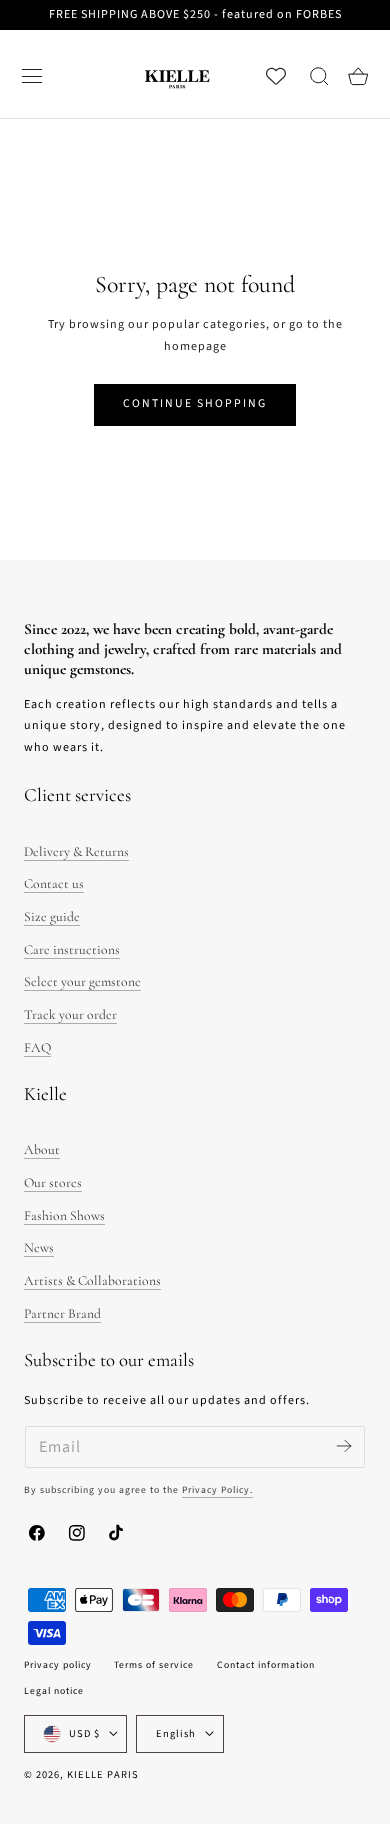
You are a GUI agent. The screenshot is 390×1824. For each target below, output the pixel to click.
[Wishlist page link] (276, 76)
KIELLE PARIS (103, 1774)
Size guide (52, 916)
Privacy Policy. (217, 1490)
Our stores (53, 1182)
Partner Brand (62, 1313)
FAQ (37, 1047)
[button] (32, 76)
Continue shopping (195, 403)
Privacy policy (58, 1665)
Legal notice (54, 1691)
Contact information (266, 1665)
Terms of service (154, 1665)
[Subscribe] (343, 1445)
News (39, 1247)
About (42, 1149)
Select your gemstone (82, 981)
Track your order (70, 1014)
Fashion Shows (64, 1215)
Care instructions (72, 949)
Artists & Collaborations (92, 1280)
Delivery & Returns (76, 851)
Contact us (54, 883)
